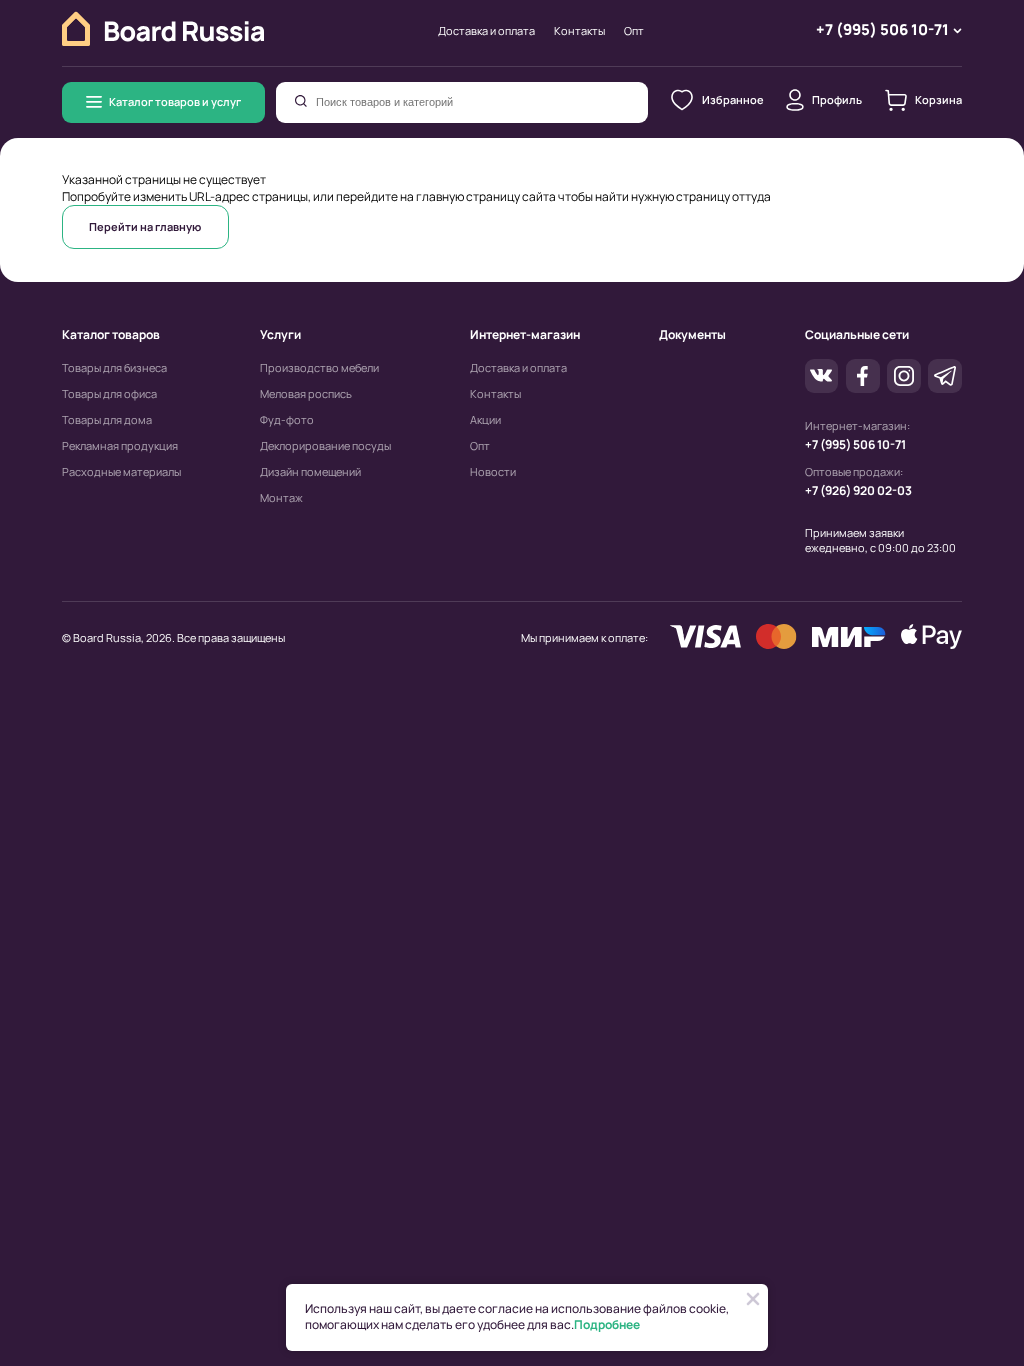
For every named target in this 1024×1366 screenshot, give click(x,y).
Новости (493, 472)
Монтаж (281, 498)
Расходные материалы (121, 472)
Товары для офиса (109, 394)
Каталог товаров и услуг (175, 101)
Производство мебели (319, 368)
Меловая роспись (306, 394)
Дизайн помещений (310, 472)
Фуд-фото (287, 420)
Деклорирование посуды (325, 446)
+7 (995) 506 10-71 (855, 444)
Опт (634, 31)
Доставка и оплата (486, 31)
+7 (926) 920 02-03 (858, 490)
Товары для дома (107, 420)
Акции (485, 420)
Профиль (837, 99)
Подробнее (607, 1325)
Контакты (579, 31)
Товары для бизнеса (114, 368)
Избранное (732, 99)
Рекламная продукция (120, 446)
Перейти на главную (145, 226)
